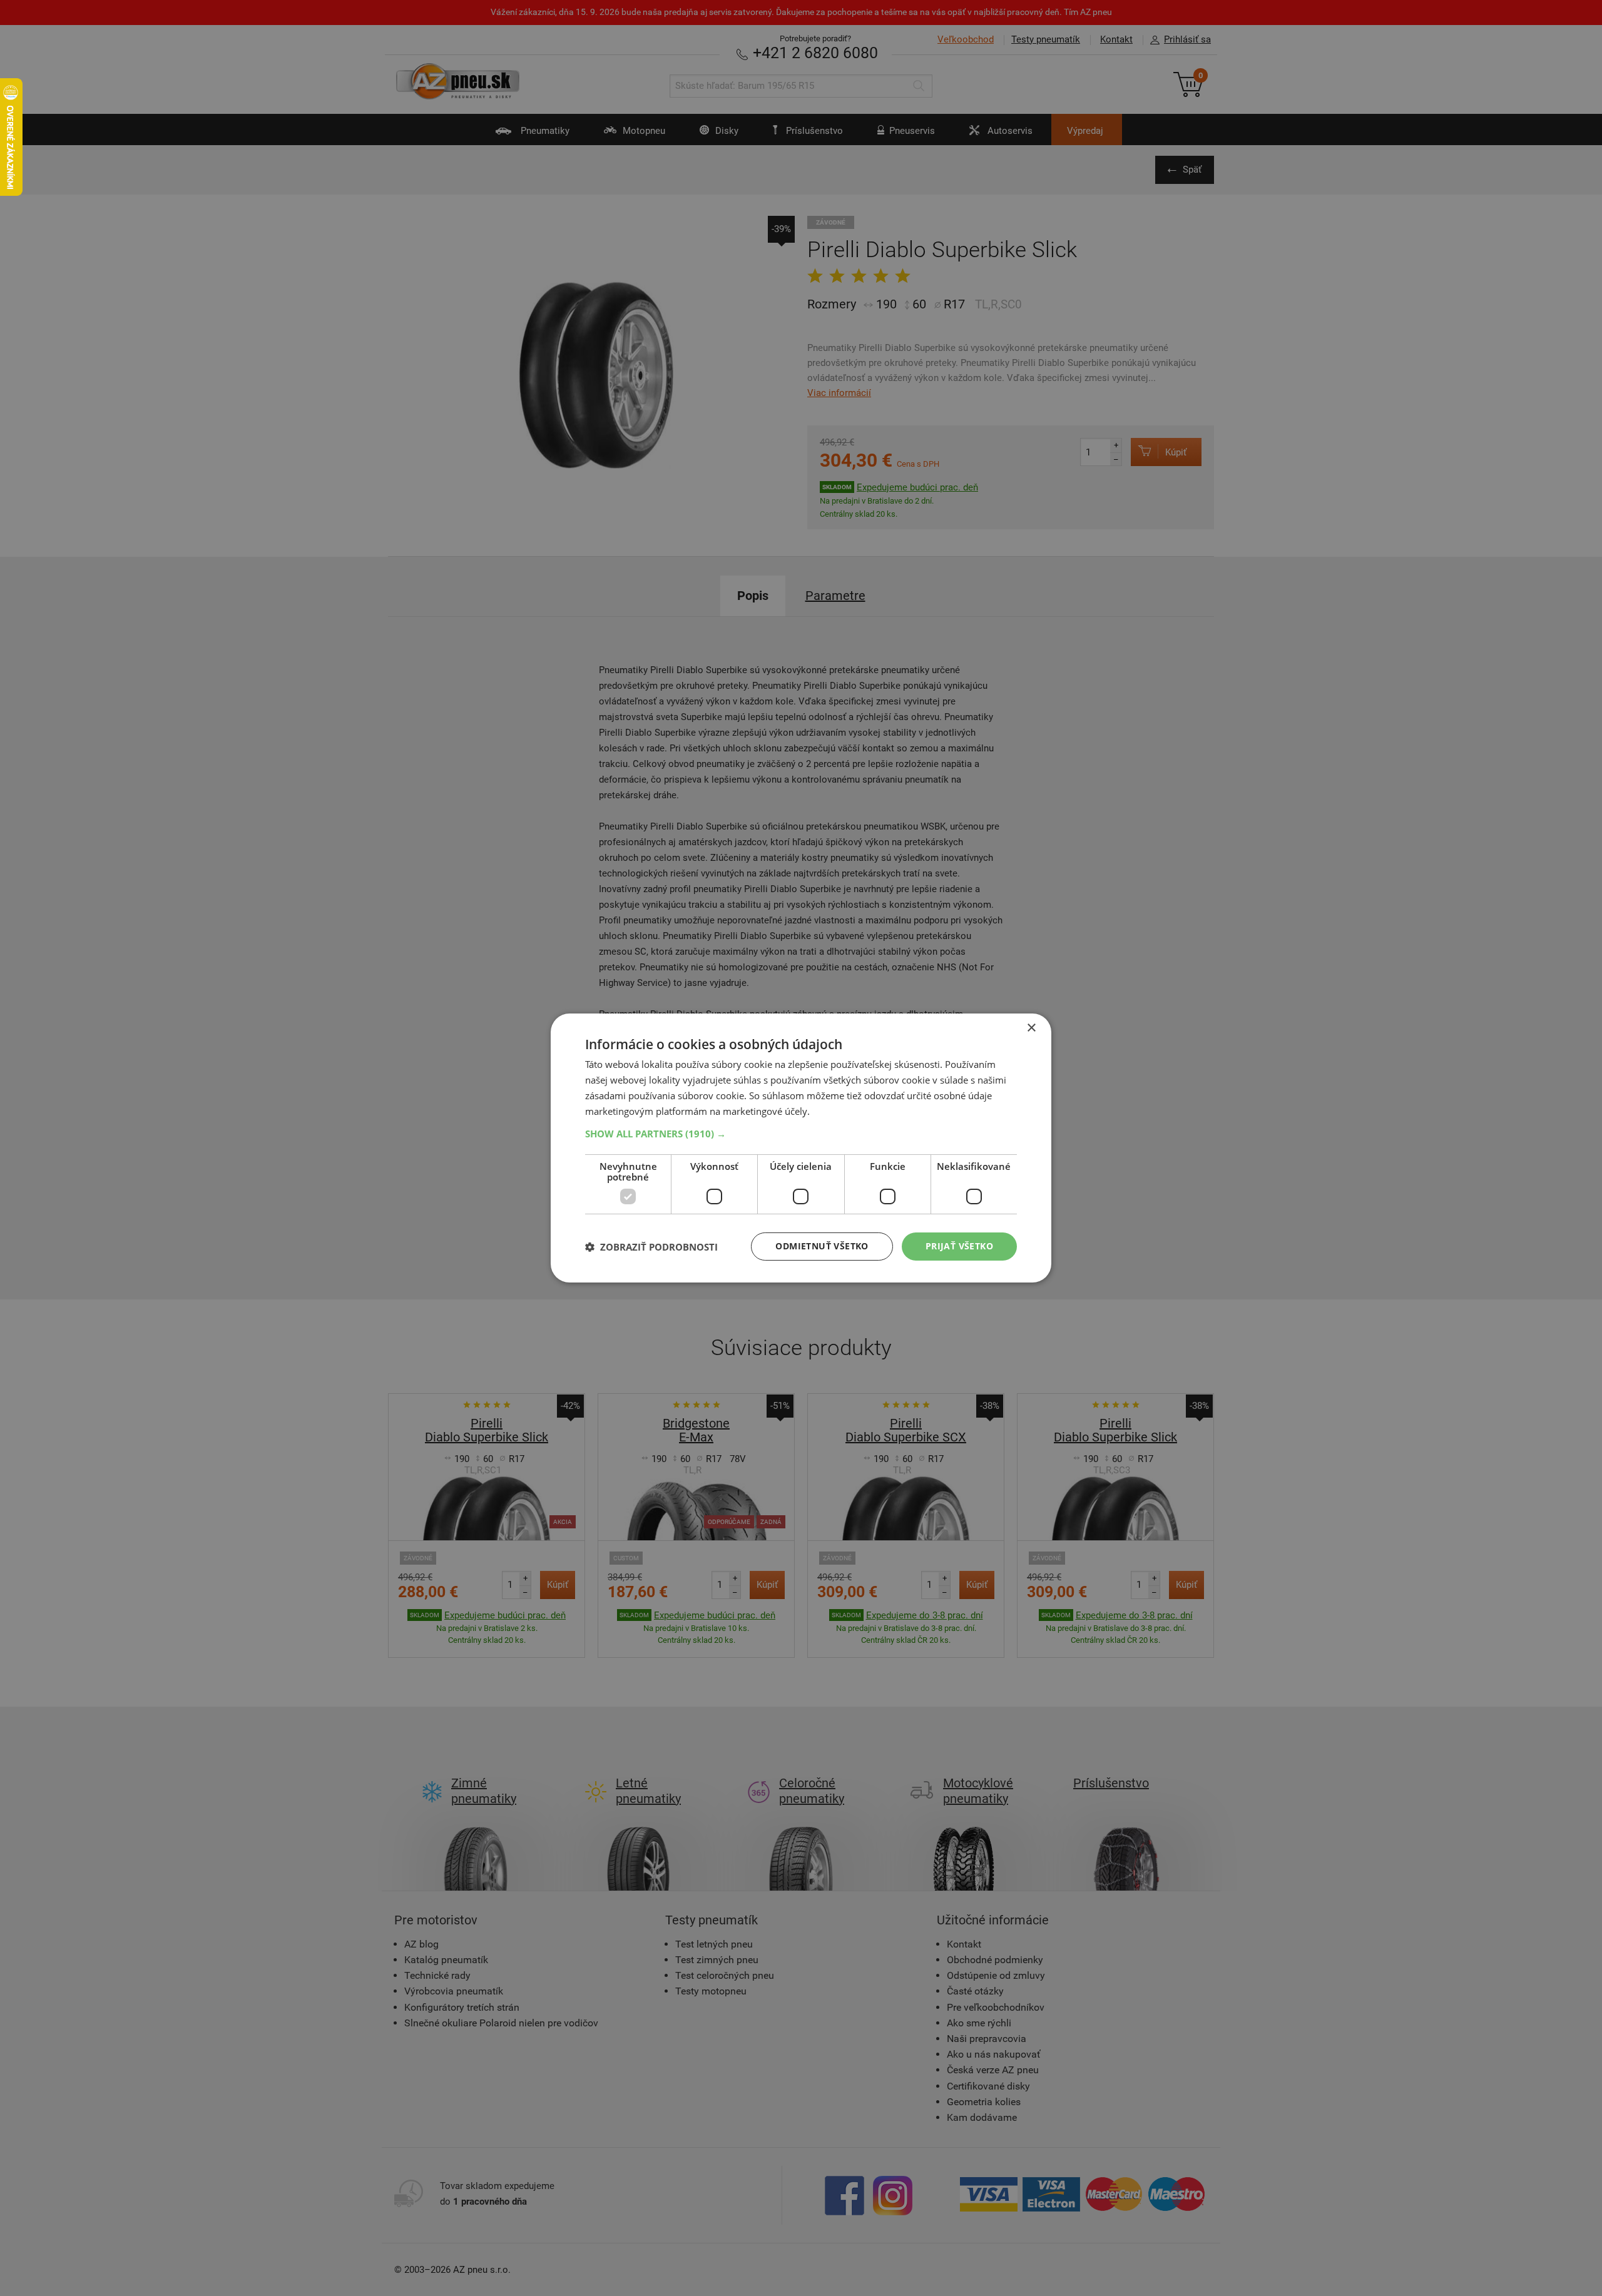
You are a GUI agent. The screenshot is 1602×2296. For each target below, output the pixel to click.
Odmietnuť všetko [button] (822, 1246)
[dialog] (801, 1148)
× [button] (1031, 1028)
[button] (801, 1134)
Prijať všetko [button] (959, 1246)
